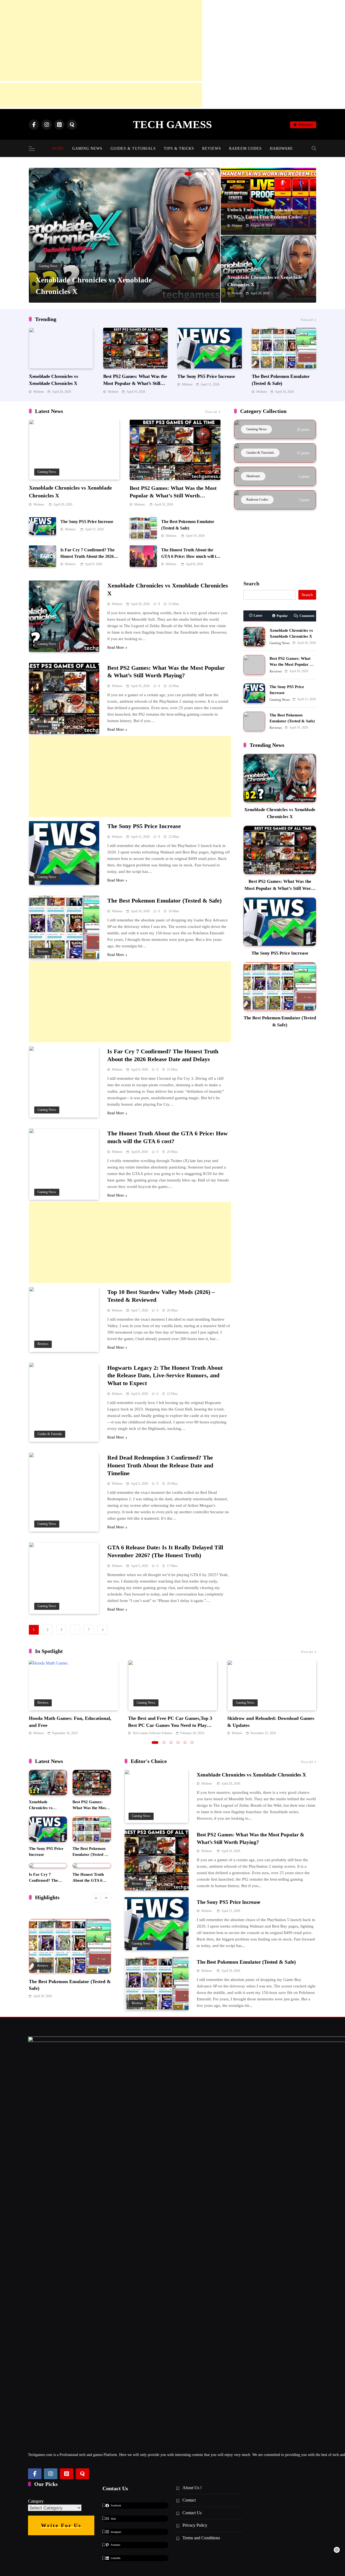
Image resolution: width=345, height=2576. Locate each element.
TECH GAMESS (172, 124)
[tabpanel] (125, 235)
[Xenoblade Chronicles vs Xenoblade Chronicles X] (125, 235)
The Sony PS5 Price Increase (206, 376)
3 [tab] (205, 174)
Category (36, 2501)
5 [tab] (185, 1743)
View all (307, 320)
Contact (189, 2500)
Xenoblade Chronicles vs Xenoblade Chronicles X (251, 1775)
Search (251, 583)
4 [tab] (212, 174)
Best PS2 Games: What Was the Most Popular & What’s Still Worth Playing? (135, 383)
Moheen (237, 226)
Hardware (281, 148)
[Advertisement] (101, 40)
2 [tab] (197, 174)
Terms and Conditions (201, 2538)
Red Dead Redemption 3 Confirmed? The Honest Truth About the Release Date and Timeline (160, 1465)
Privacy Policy (195, 2525)
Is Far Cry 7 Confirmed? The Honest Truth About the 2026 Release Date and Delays (87, 556)
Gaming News (87, 148)
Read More (116, 648)
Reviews (212, 148)
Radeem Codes (245, 148)
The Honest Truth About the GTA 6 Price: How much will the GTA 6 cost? (191, 556)
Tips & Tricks (179, 148)
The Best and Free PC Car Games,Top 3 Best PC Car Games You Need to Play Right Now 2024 (170, 1725)
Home (58, 148)
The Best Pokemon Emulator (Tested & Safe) (164, 901)
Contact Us (192, 2513)
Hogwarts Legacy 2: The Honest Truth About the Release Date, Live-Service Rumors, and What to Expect (165, 1376)
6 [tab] (192, 1743)
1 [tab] (188, 174)
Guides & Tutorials (133, 148)
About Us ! (192, 2488)
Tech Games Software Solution (152, 1733)
